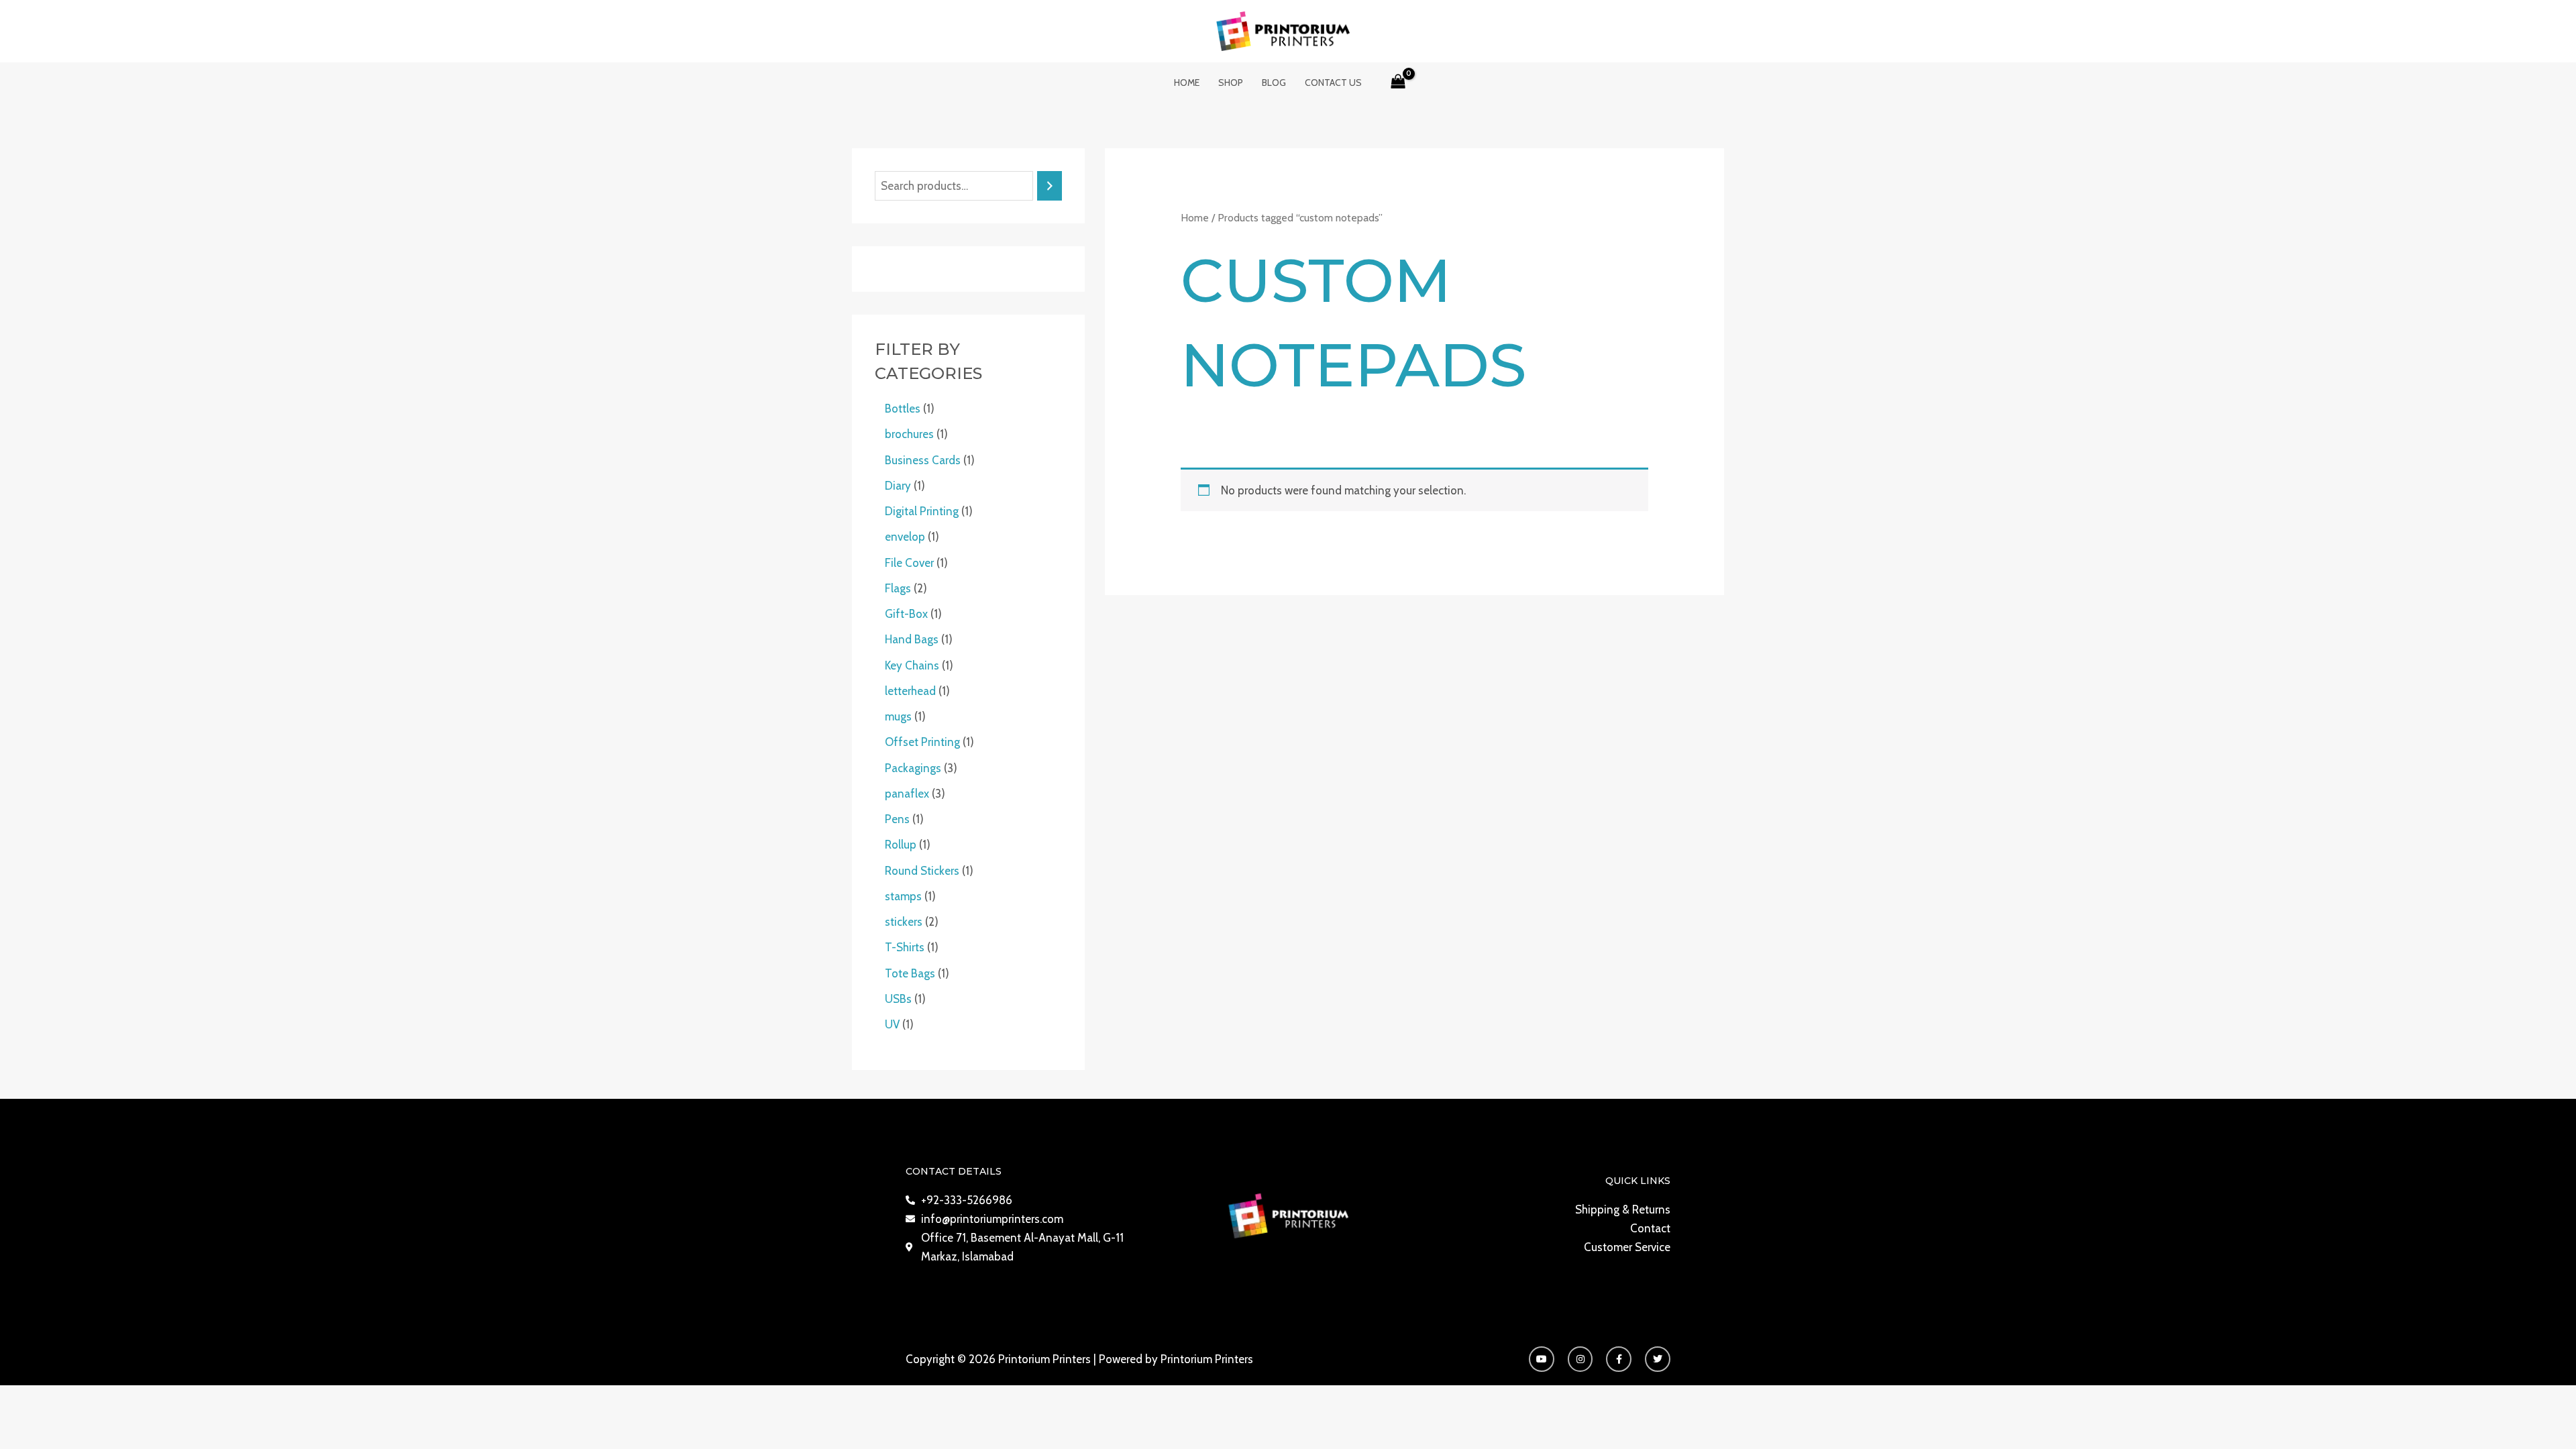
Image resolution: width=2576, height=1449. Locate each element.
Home (1187, 83)
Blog (1274, 83)
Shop (1231, 83)
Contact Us (1333, 83)
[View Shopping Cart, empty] (1398, 83)
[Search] (1050, 186)
